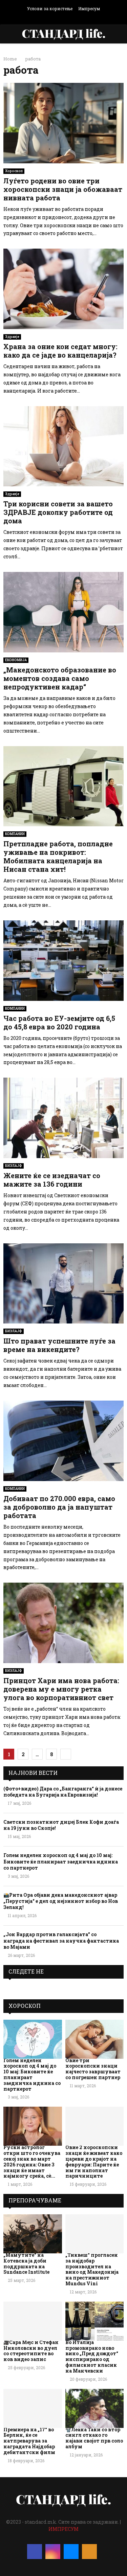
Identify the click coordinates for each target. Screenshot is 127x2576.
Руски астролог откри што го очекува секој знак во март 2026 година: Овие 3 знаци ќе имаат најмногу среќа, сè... (32, 2161)
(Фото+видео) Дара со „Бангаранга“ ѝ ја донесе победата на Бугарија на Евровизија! (63, 1792)
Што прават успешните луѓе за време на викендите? (59, 1345)
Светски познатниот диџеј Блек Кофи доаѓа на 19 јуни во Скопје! (61, 1825)
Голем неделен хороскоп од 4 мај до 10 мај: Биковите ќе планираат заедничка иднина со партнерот (61, 1861)
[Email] (71, 2552)
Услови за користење (50, 8)
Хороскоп (14, 171)
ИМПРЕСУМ (63, 2529)
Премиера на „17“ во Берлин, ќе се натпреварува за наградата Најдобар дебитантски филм (29, 2441)
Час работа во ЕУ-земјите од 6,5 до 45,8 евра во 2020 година (59, 1022)
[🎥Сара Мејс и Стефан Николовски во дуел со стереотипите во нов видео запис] (33, 2321)
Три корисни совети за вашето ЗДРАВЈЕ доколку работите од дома (58, 512)
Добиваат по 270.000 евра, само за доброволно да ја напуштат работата (59, 1507)
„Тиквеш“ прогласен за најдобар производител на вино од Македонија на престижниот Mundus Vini (92, 2269)
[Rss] (89, 2552)
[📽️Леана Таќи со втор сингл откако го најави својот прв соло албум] (95, 2408)
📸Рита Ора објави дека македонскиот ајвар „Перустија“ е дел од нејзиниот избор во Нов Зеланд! (61, 1901)
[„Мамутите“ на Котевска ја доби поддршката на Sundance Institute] (33, 2234)
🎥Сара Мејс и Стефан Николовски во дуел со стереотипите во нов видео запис (31, 2351)
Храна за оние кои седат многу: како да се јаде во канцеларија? (60, 351)
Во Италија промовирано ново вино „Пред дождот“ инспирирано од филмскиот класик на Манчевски (92, 2356)
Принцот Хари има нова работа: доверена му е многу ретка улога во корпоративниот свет (61, 1689)
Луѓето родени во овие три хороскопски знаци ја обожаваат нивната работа (63, 189)
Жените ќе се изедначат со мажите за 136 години (52, 1180)
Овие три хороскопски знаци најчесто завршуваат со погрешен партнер (93, 2069)
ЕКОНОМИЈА (16, 660)
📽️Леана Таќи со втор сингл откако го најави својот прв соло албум (94, 2438)
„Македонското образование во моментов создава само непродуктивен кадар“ (60, 678)
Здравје (12, 337)
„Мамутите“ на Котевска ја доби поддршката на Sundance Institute (26, 2263)
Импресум (89, 8)
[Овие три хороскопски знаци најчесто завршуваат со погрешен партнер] (95, 2039)
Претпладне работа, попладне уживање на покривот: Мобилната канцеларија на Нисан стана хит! (58, 856)
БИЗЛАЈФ (14, 1166)
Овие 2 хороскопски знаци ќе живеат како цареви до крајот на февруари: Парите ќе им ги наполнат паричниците (94, 2161)
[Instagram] (53, 2552)
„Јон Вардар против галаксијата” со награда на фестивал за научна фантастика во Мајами (61, 1940)
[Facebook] (35, 2552)
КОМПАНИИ (15, 834)
